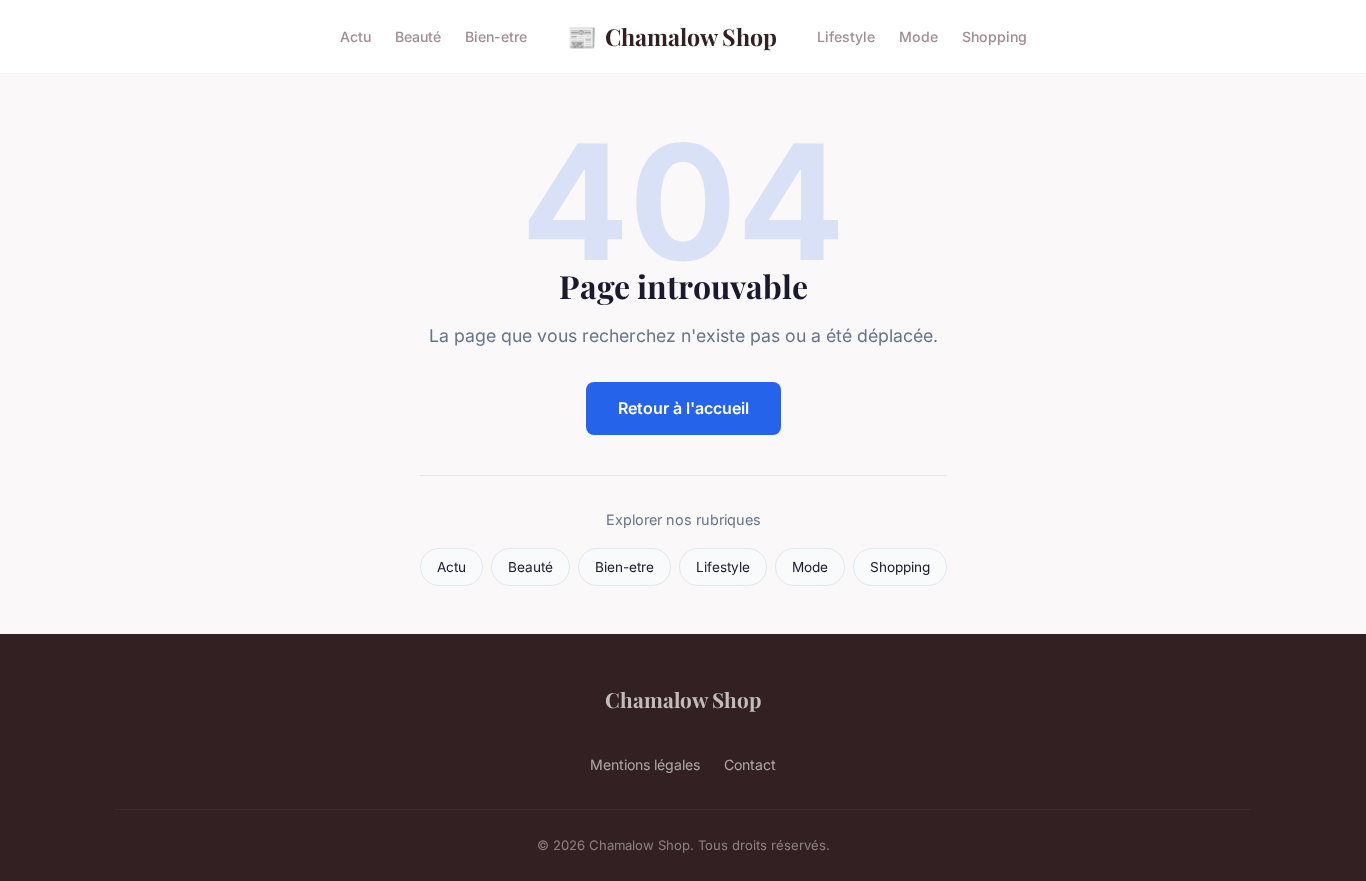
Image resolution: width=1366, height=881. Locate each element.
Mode (918, 36)
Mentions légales (645, 764)
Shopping (994, 36)
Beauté (418, 36)
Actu (355, 36)
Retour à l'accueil (683, 408)
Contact (750, 764)
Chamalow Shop (672, 36)
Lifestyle (846, 36)
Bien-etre (496, 36)
